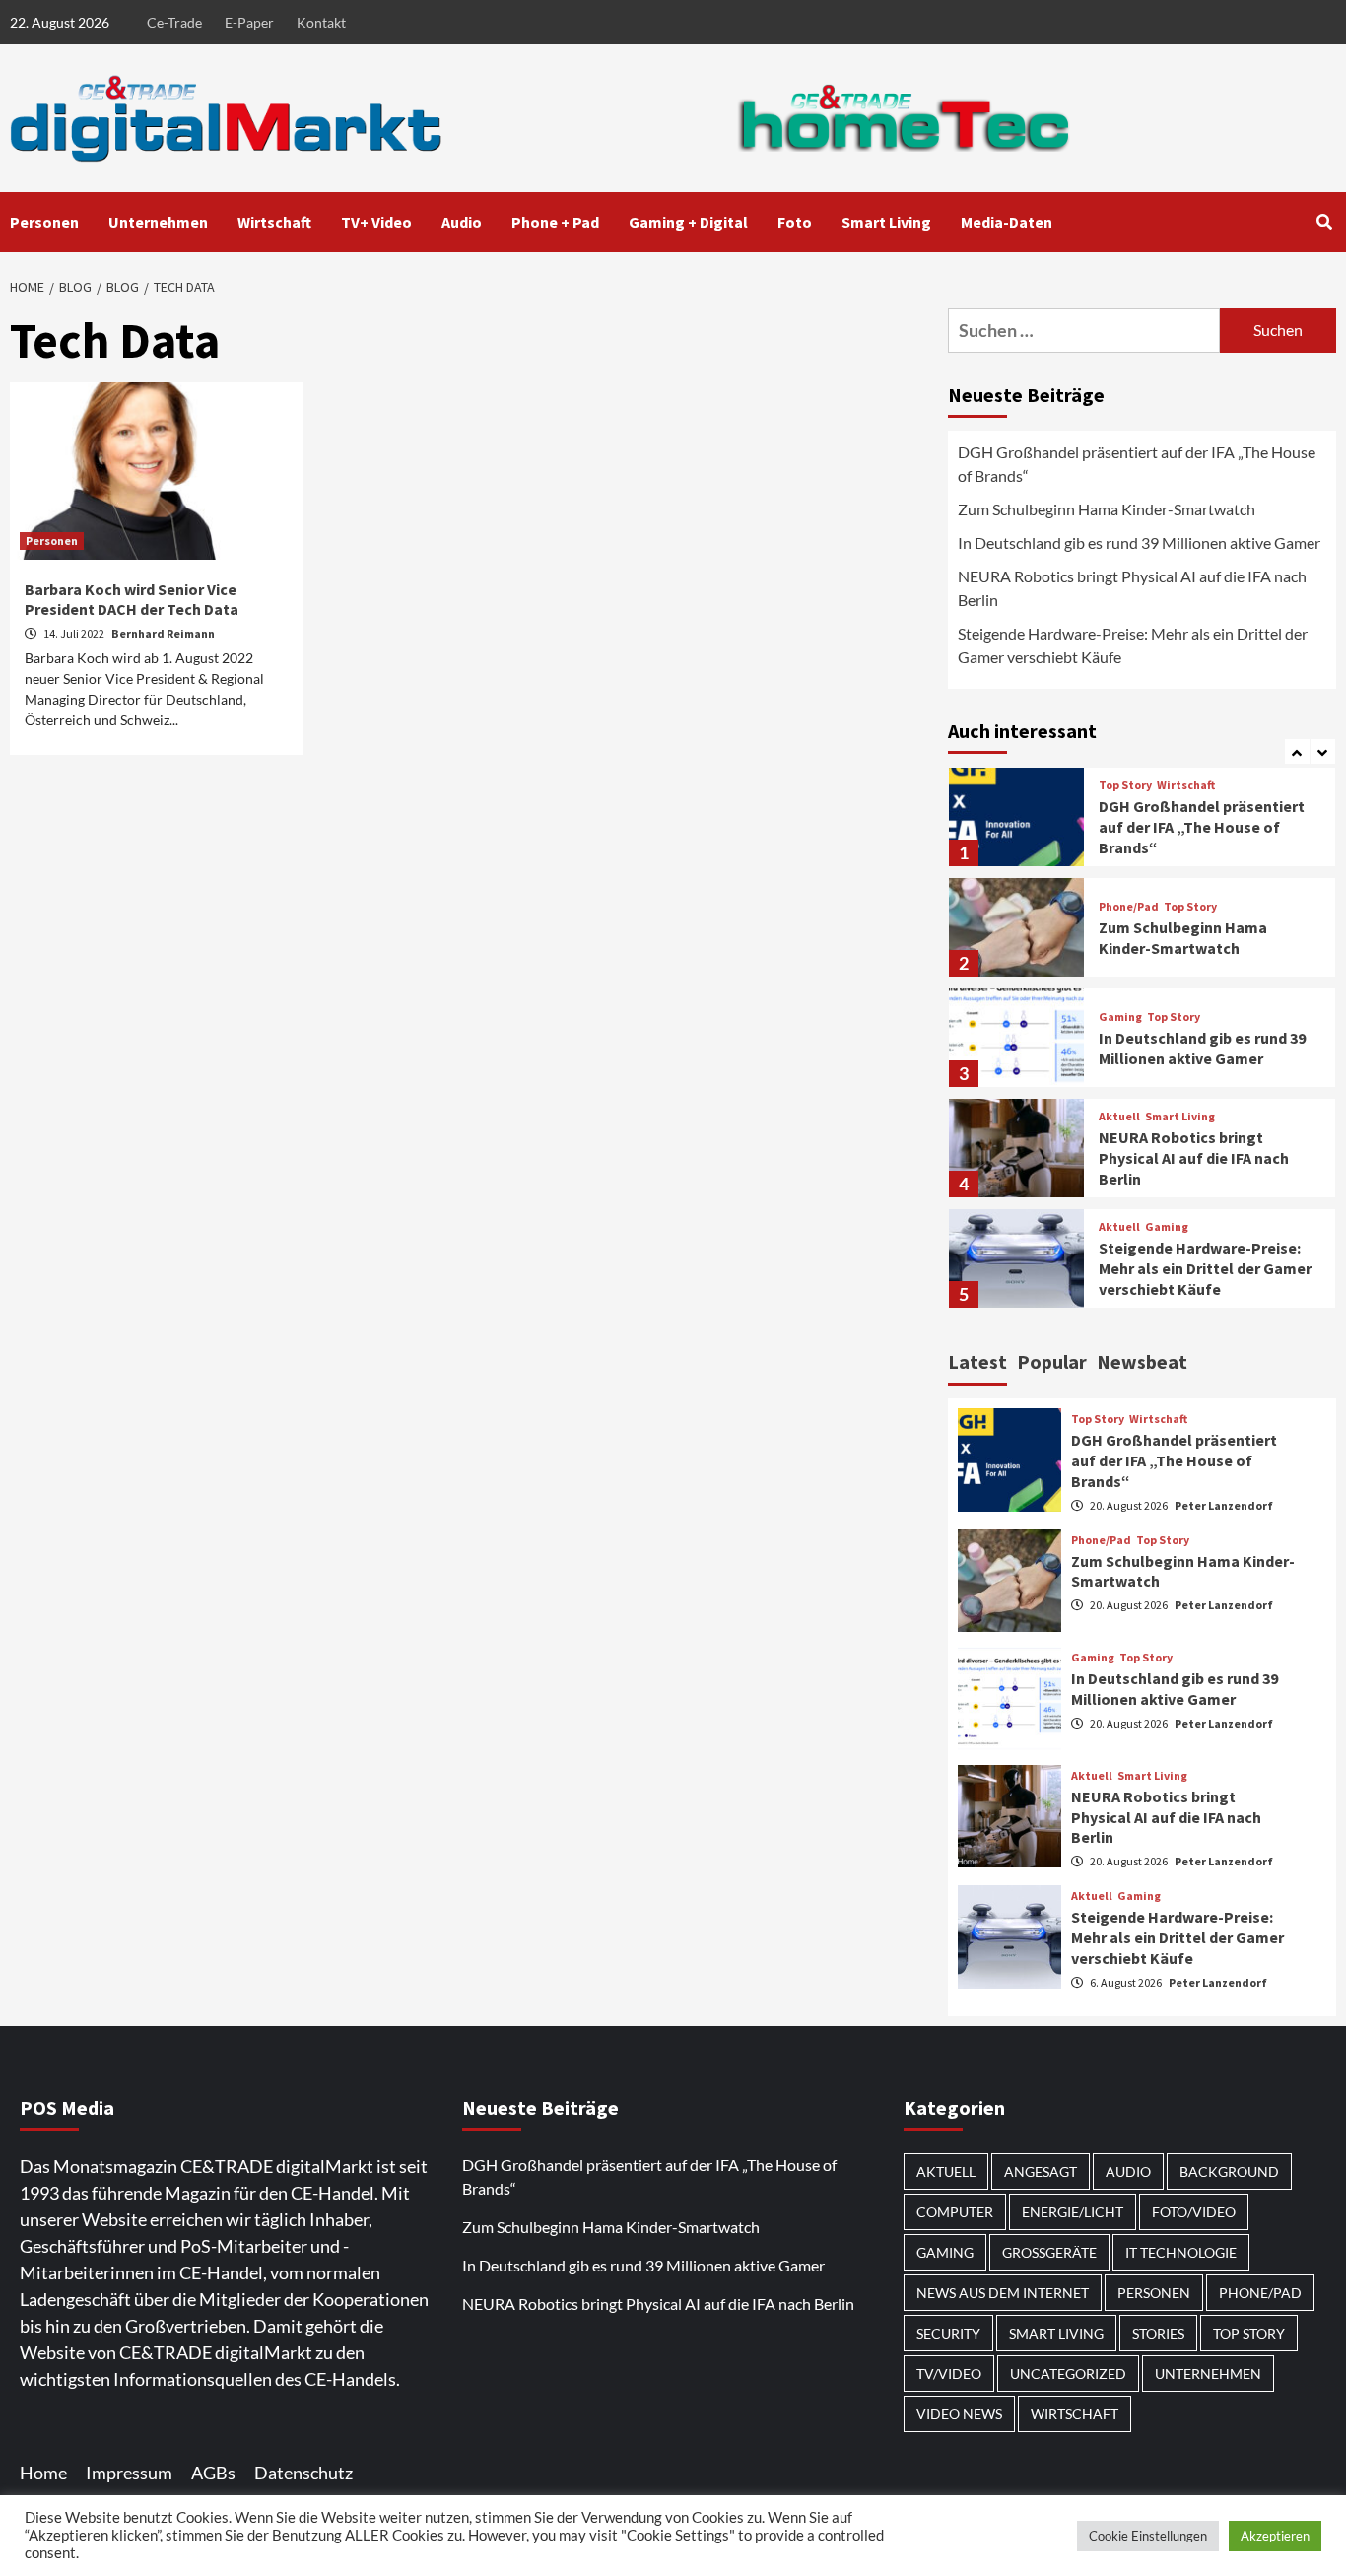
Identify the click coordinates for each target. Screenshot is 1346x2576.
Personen (44, 222)
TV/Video (949, 2373)
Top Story (1125, 785)
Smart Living (886, 222)
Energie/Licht (1073, 2212)
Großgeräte (1049, 2252)
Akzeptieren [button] (1275, 2536)
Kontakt (321, 22)
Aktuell (1119, 1117)
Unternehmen (158, 222)
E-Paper (249, 22)
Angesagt (1041, 2171)
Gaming (1120, 1017)
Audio (462, 222)
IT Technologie (1181, 2252)
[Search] (1324, 222)
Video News (959, 2414)
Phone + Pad (555, 222)
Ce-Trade (174, 22)
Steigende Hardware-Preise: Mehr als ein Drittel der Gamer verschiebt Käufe (1133, 645)
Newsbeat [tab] (1142, 1361)
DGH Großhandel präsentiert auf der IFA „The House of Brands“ (1137, 464)
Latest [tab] (977, 1361)
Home (43, 2473)
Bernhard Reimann (163, 633)
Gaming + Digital (688, 222)
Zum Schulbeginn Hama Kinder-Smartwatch (1107, 509)
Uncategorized (1068, 2373)
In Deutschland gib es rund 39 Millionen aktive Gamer (1139, 542)
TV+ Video (376, 222)
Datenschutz (303, 2473)
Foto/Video (1194, 2212)
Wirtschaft (274, 222)
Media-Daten (1007, 222)
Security (948, 2333)
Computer (955, 2212)
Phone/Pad (1129, 907)
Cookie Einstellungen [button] (1148, 2536)
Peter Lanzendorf (1224, 1505)
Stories (1158, 2333)
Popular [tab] (1052, 1361)
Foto (795, 222)
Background (1229, 2171)
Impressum (129, 2473)
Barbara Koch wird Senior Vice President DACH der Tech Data (132, 600)
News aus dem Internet (1003, 2293)
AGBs (213, 2473)
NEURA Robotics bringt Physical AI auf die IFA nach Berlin (1132, 588)
